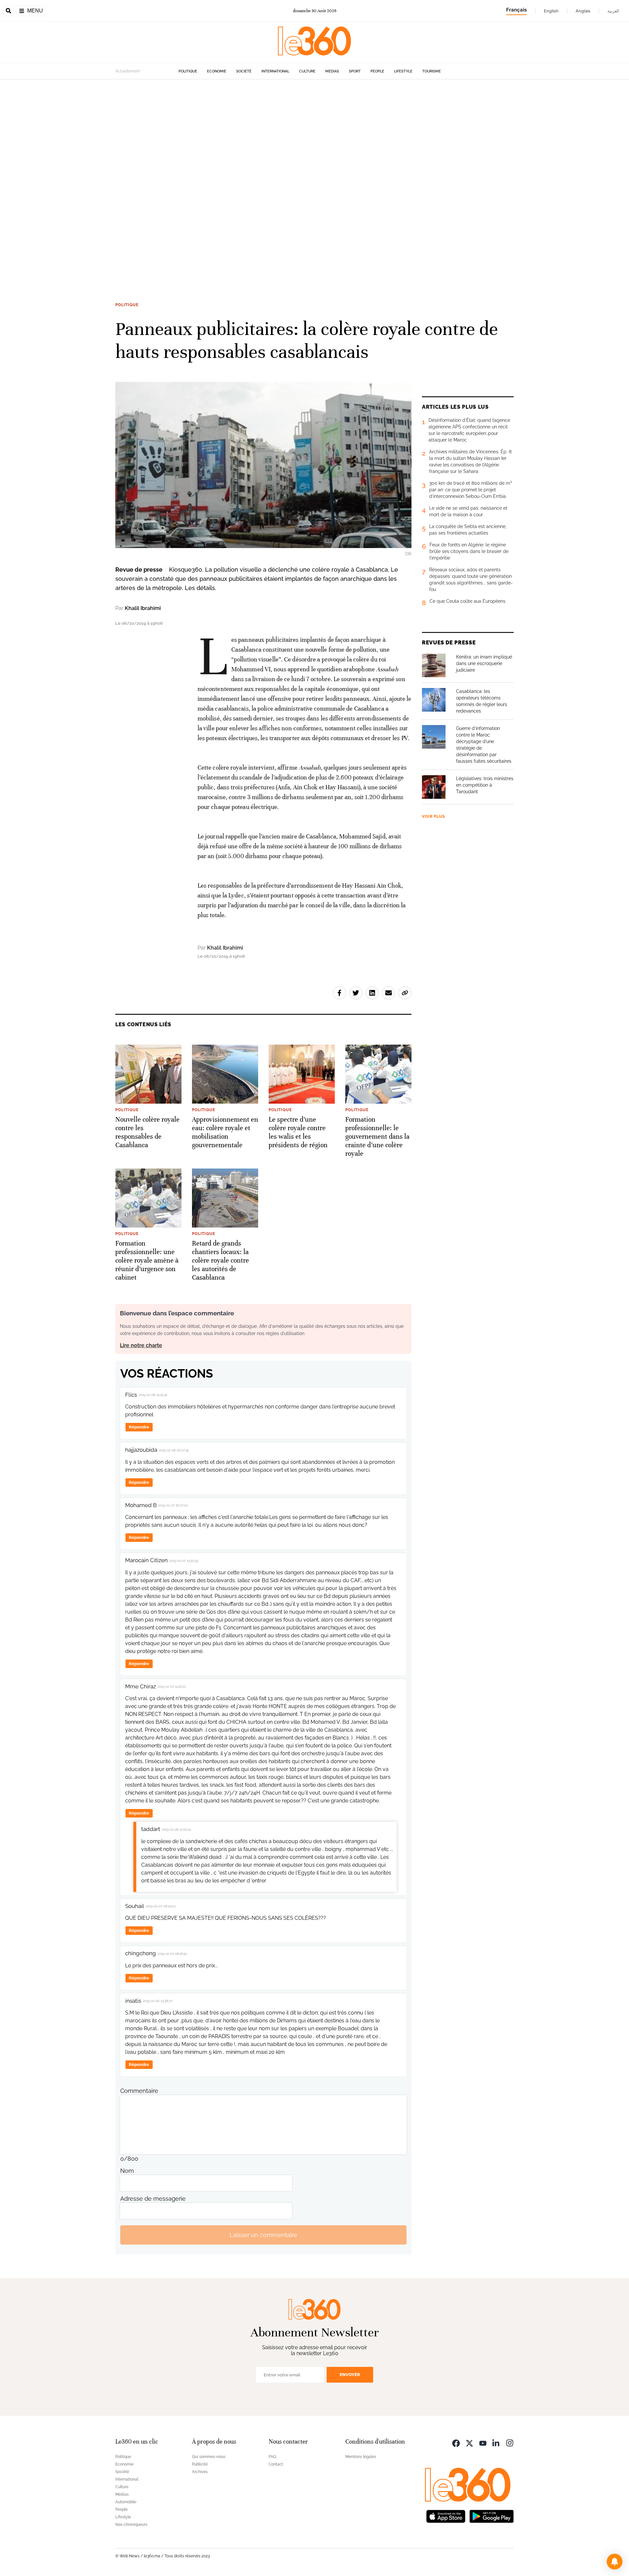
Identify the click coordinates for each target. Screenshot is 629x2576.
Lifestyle (403, 71)
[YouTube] (483, 2442)
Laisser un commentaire (263, 2235)
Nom (127, 2171)
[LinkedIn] (496, 2442)
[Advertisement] (197, 178)
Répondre (139, 1427)
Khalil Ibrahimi (143, 608)
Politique (188, 71)
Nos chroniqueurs (131, 2525)
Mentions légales (361, 2457)
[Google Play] (491, 2516)
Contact (276, 2464)
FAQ (272, 2457)
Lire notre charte (141, 1345)
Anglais (583, 11)
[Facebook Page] (456, 2442)
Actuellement (128, 71)
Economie (217, 71)
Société (244, 71)
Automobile (126, 2502)
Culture (307, 71)
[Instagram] (510, 2442)
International (275, 71)
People (377, 71)
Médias (332, 71)
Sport (355, 71)
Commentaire (139, 2091)
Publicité (200, 2464)
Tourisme (432, 71)
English (551, 11)
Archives (200, 2472)
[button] (615, 2562)
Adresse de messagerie (153, 2199)
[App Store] (446, 2516)
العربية (613, 11)
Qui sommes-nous (209, 2457)
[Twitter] (469, 2442)
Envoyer (350, 2375)
